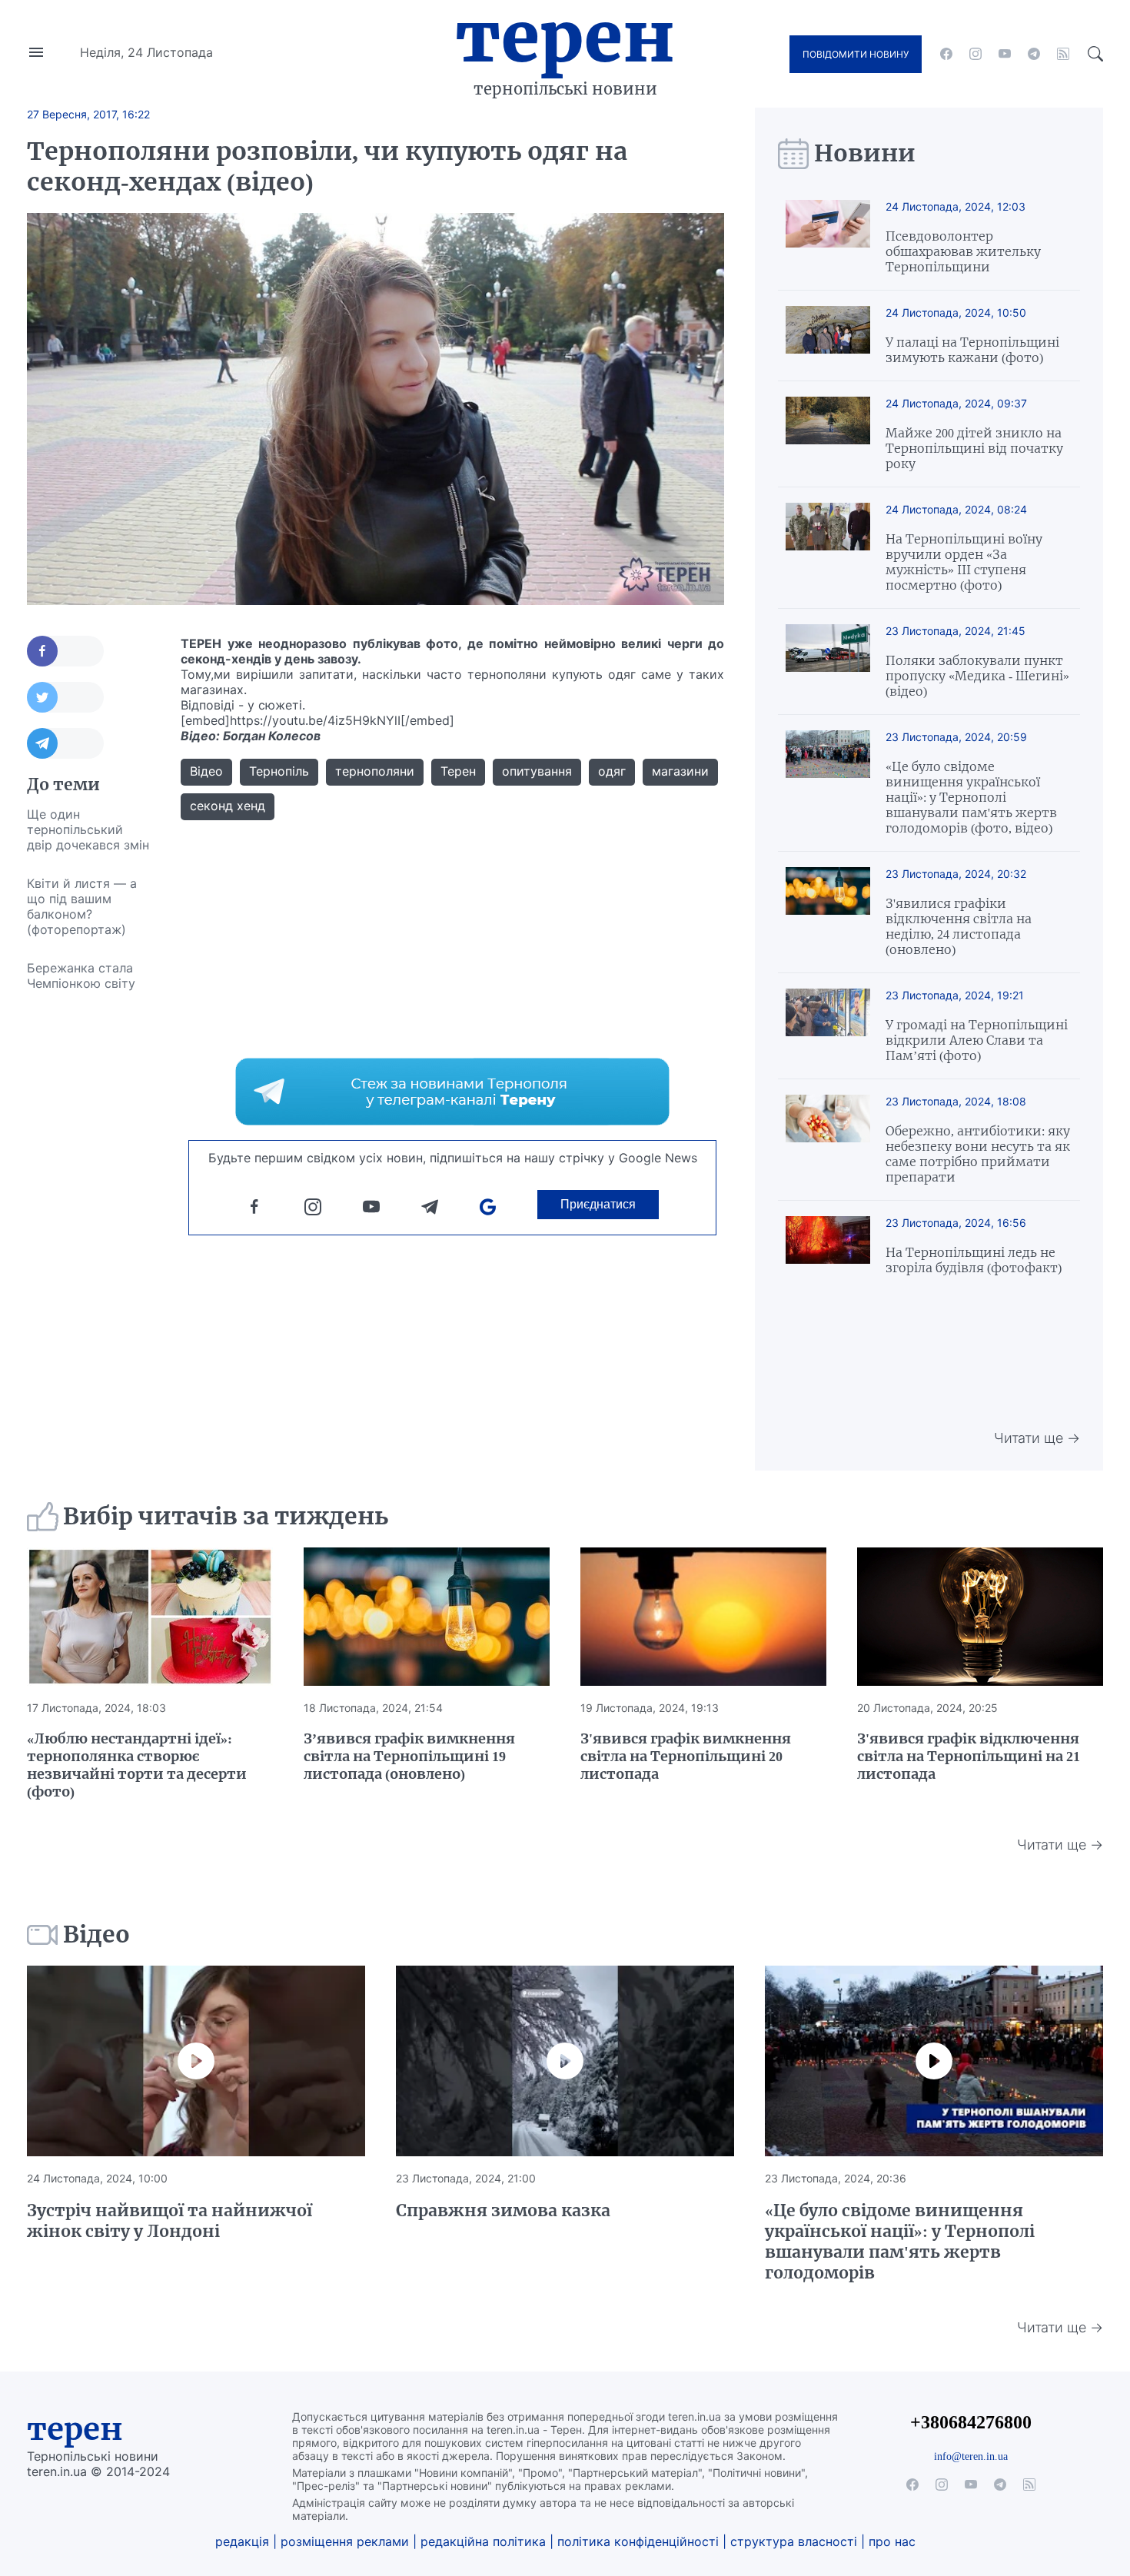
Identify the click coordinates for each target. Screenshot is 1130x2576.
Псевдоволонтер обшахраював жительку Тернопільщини (963, 251)
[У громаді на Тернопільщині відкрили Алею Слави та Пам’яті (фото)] (828, 1026)
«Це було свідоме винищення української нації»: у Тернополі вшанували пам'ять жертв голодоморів (900, 2242)
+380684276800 (971, 2422)
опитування (537, 771)
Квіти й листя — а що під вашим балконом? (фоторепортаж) (82, 906)
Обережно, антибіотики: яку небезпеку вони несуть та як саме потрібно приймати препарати (978, 1154)
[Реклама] (452, 1092)
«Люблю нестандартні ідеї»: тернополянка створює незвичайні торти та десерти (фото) (137, 1765)
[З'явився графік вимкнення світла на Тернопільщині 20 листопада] (703, 1617)
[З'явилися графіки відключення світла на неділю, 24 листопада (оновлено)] (828, 912)
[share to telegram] (65, 743)
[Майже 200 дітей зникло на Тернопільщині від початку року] (828, 434)
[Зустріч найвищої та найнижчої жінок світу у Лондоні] (196, 2061)
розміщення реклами (345, 2541)
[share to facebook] (65, 651)
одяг (612, 771)
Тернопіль (279, 771)
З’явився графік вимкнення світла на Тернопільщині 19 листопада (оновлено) (409, 1756)
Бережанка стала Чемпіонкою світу (81, 976)
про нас (892, 2541)
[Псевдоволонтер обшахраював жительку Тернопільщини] (828, 237)
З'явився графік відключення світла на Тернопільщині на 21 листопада (969, 1756)
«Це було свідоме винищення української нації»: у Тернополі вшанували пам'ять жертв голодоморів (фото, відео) (971, 797)
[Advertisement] (88, 1233)
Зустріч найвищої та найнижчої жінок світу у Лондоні (169, 2221)
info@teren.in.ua (971, 2456)
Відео (206, 771)
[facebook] (946, 54)
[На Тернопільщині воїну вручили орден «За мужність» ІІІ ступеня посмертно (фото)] (828, 548)
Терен (565, 37)
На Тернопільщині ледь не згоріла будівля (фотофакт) (974, 1260)
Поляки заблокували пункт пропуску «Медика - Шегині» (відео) (977, 676)
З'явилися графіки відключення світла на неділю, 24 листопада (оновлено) (959, 926)
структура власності (794, 2541)
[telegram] (1034, 54)
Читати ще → (1037, 1438)
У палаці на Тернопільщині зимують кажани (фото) (972, 350)
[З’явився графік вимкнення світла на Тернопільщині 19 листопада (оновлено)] (427, 1617)
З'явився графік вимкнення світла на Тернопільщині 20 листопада (686, 1756)
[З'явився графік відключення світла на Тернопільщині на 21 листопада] (980, 1617)
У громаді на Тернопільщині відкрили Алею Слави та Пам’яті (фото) (977, 1040)
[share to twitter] (65, 697)
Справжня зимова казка (503, 2210)
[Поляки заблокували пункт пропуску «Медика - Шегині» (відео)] (828, 661)
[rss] (1063, 54)
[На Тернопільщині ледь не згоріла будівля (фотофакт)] (828, 1246)
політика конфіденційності (638, 2541)
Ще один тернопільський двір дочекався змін (88, 829)
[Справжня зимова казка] (565, 2061)
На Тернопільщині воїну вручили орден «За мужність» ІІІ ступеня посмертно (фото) (964, 562)
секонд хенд (228, 806)
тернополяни (375, 771)
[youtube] (1005, 54)
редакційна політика (483, 2541)
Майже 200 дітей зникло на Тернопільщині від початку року (974, 448)
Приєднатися (598, 1204)
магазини (680, 771)
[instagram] (975, 54)
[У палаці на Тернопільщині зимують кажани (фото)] (828, 336)
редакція (242, 2541)
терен (75, 2429)
